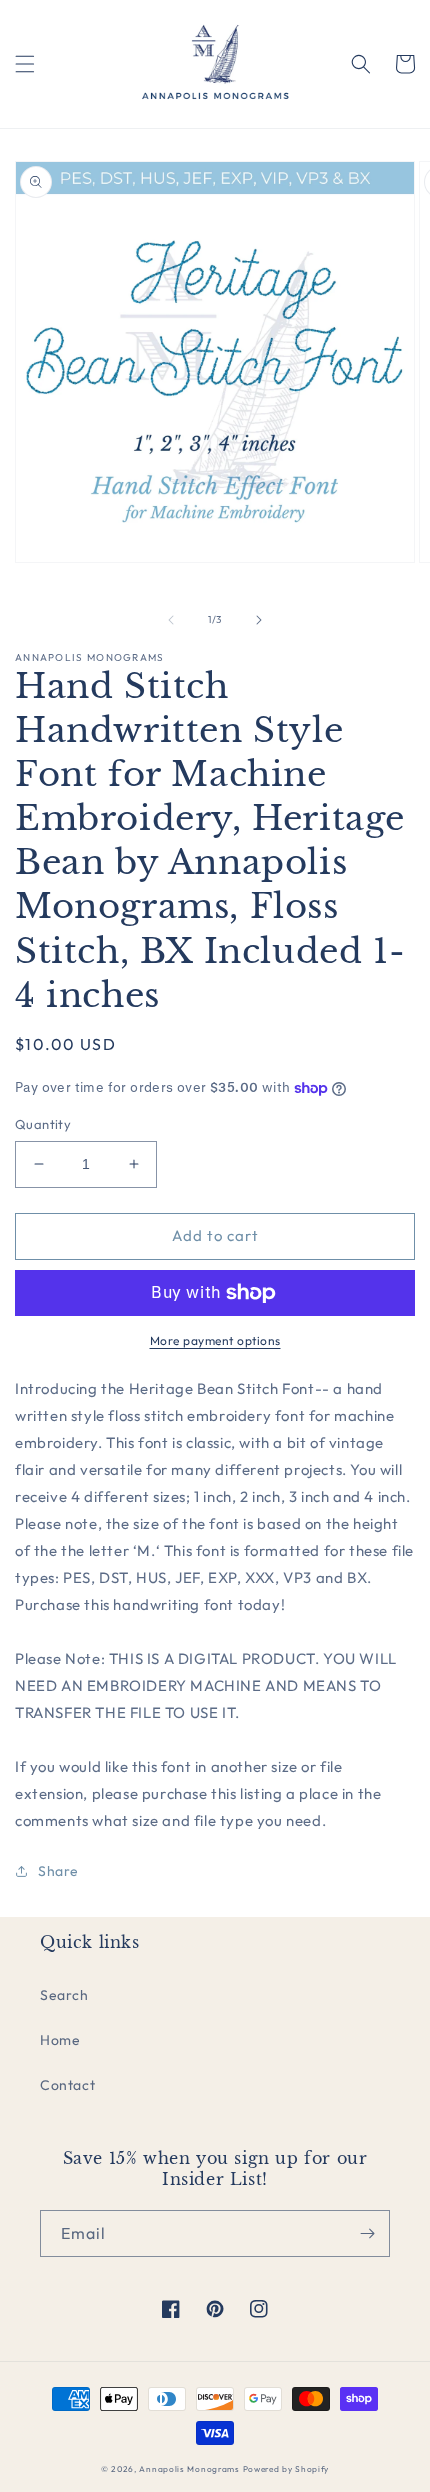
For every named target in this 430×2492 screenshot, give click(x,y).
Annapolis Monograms (189, 2469)
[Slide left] (171, 620)
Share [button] (58, 1871)
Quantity (43, 1124)
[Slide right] (259, 620)
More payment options (215, 1340)
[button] (25, 64)
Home (60, 2040)
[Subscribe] (367, 2233)
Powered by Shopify (286, 2469)
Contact (67, 2085)
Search (64, 1995)
